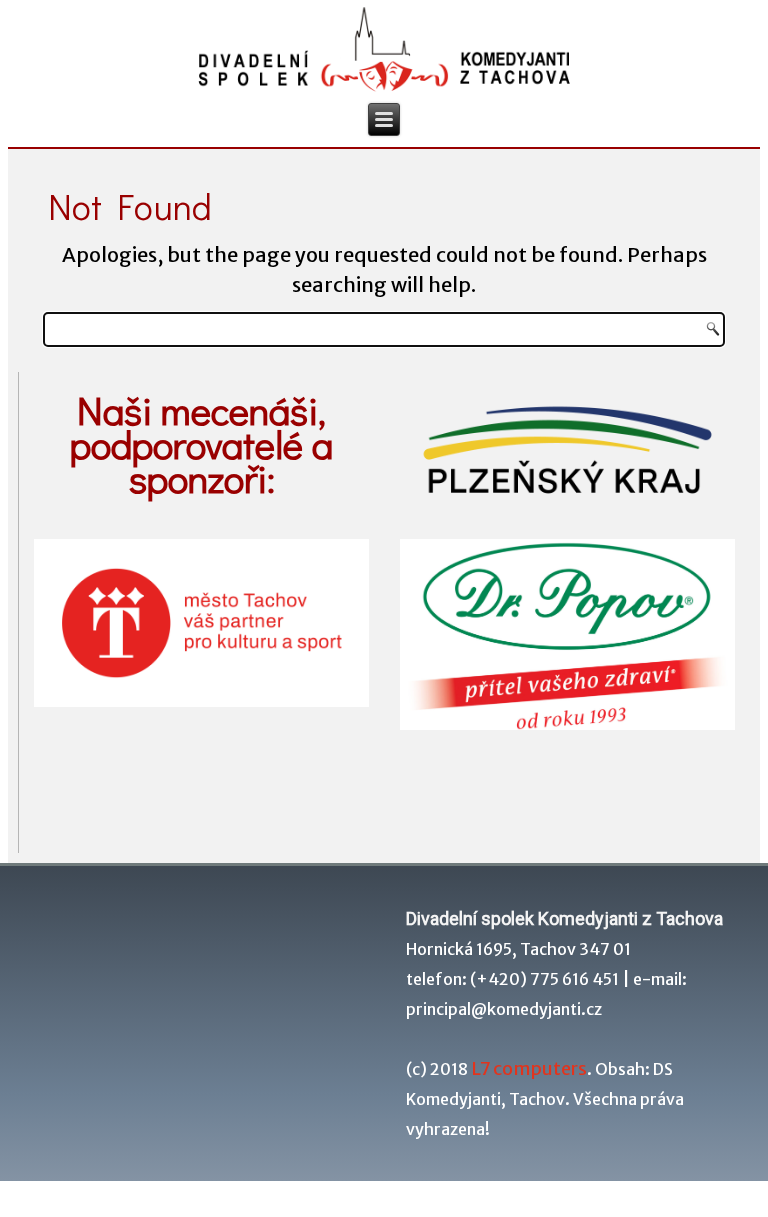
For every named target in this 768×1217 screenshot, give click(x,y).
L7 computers (529, 1068)
